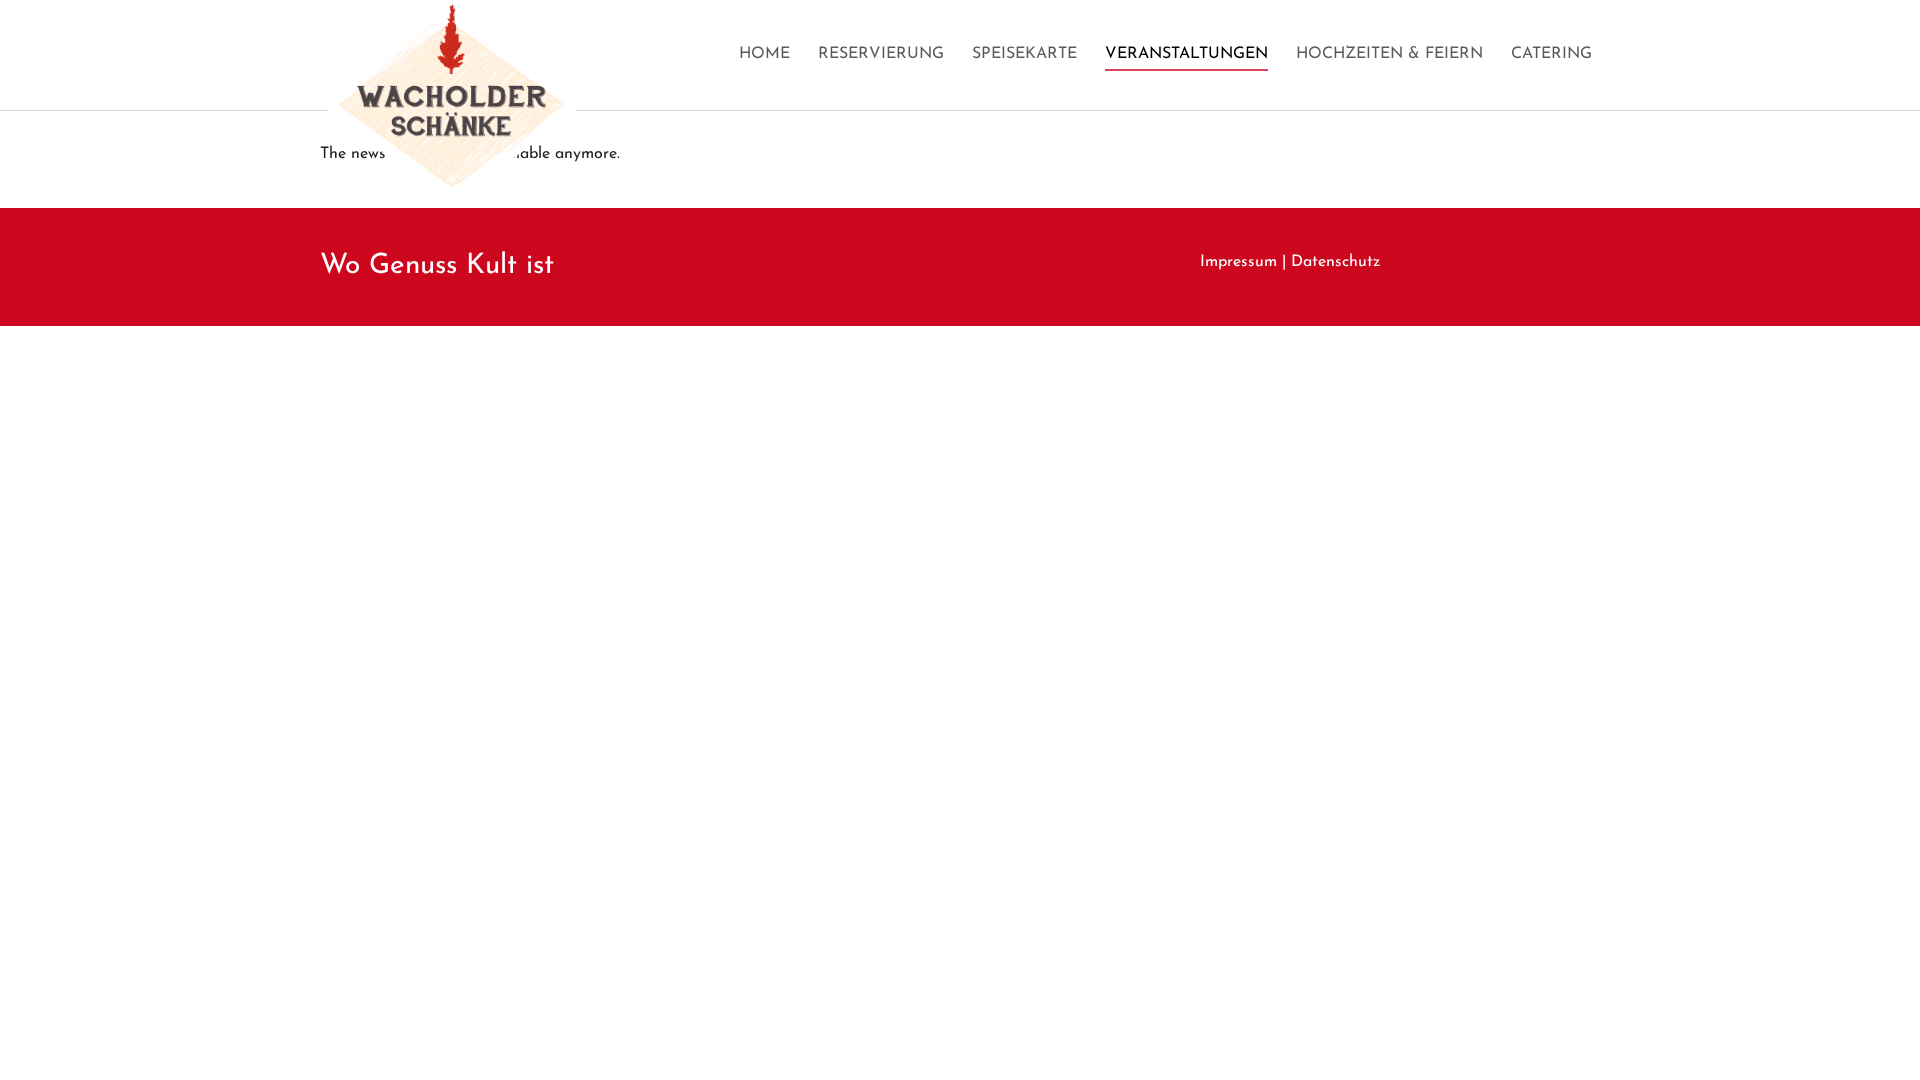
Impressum (1238, 262)
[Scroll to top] (1876, 1036)
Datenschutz (1335, 262)
